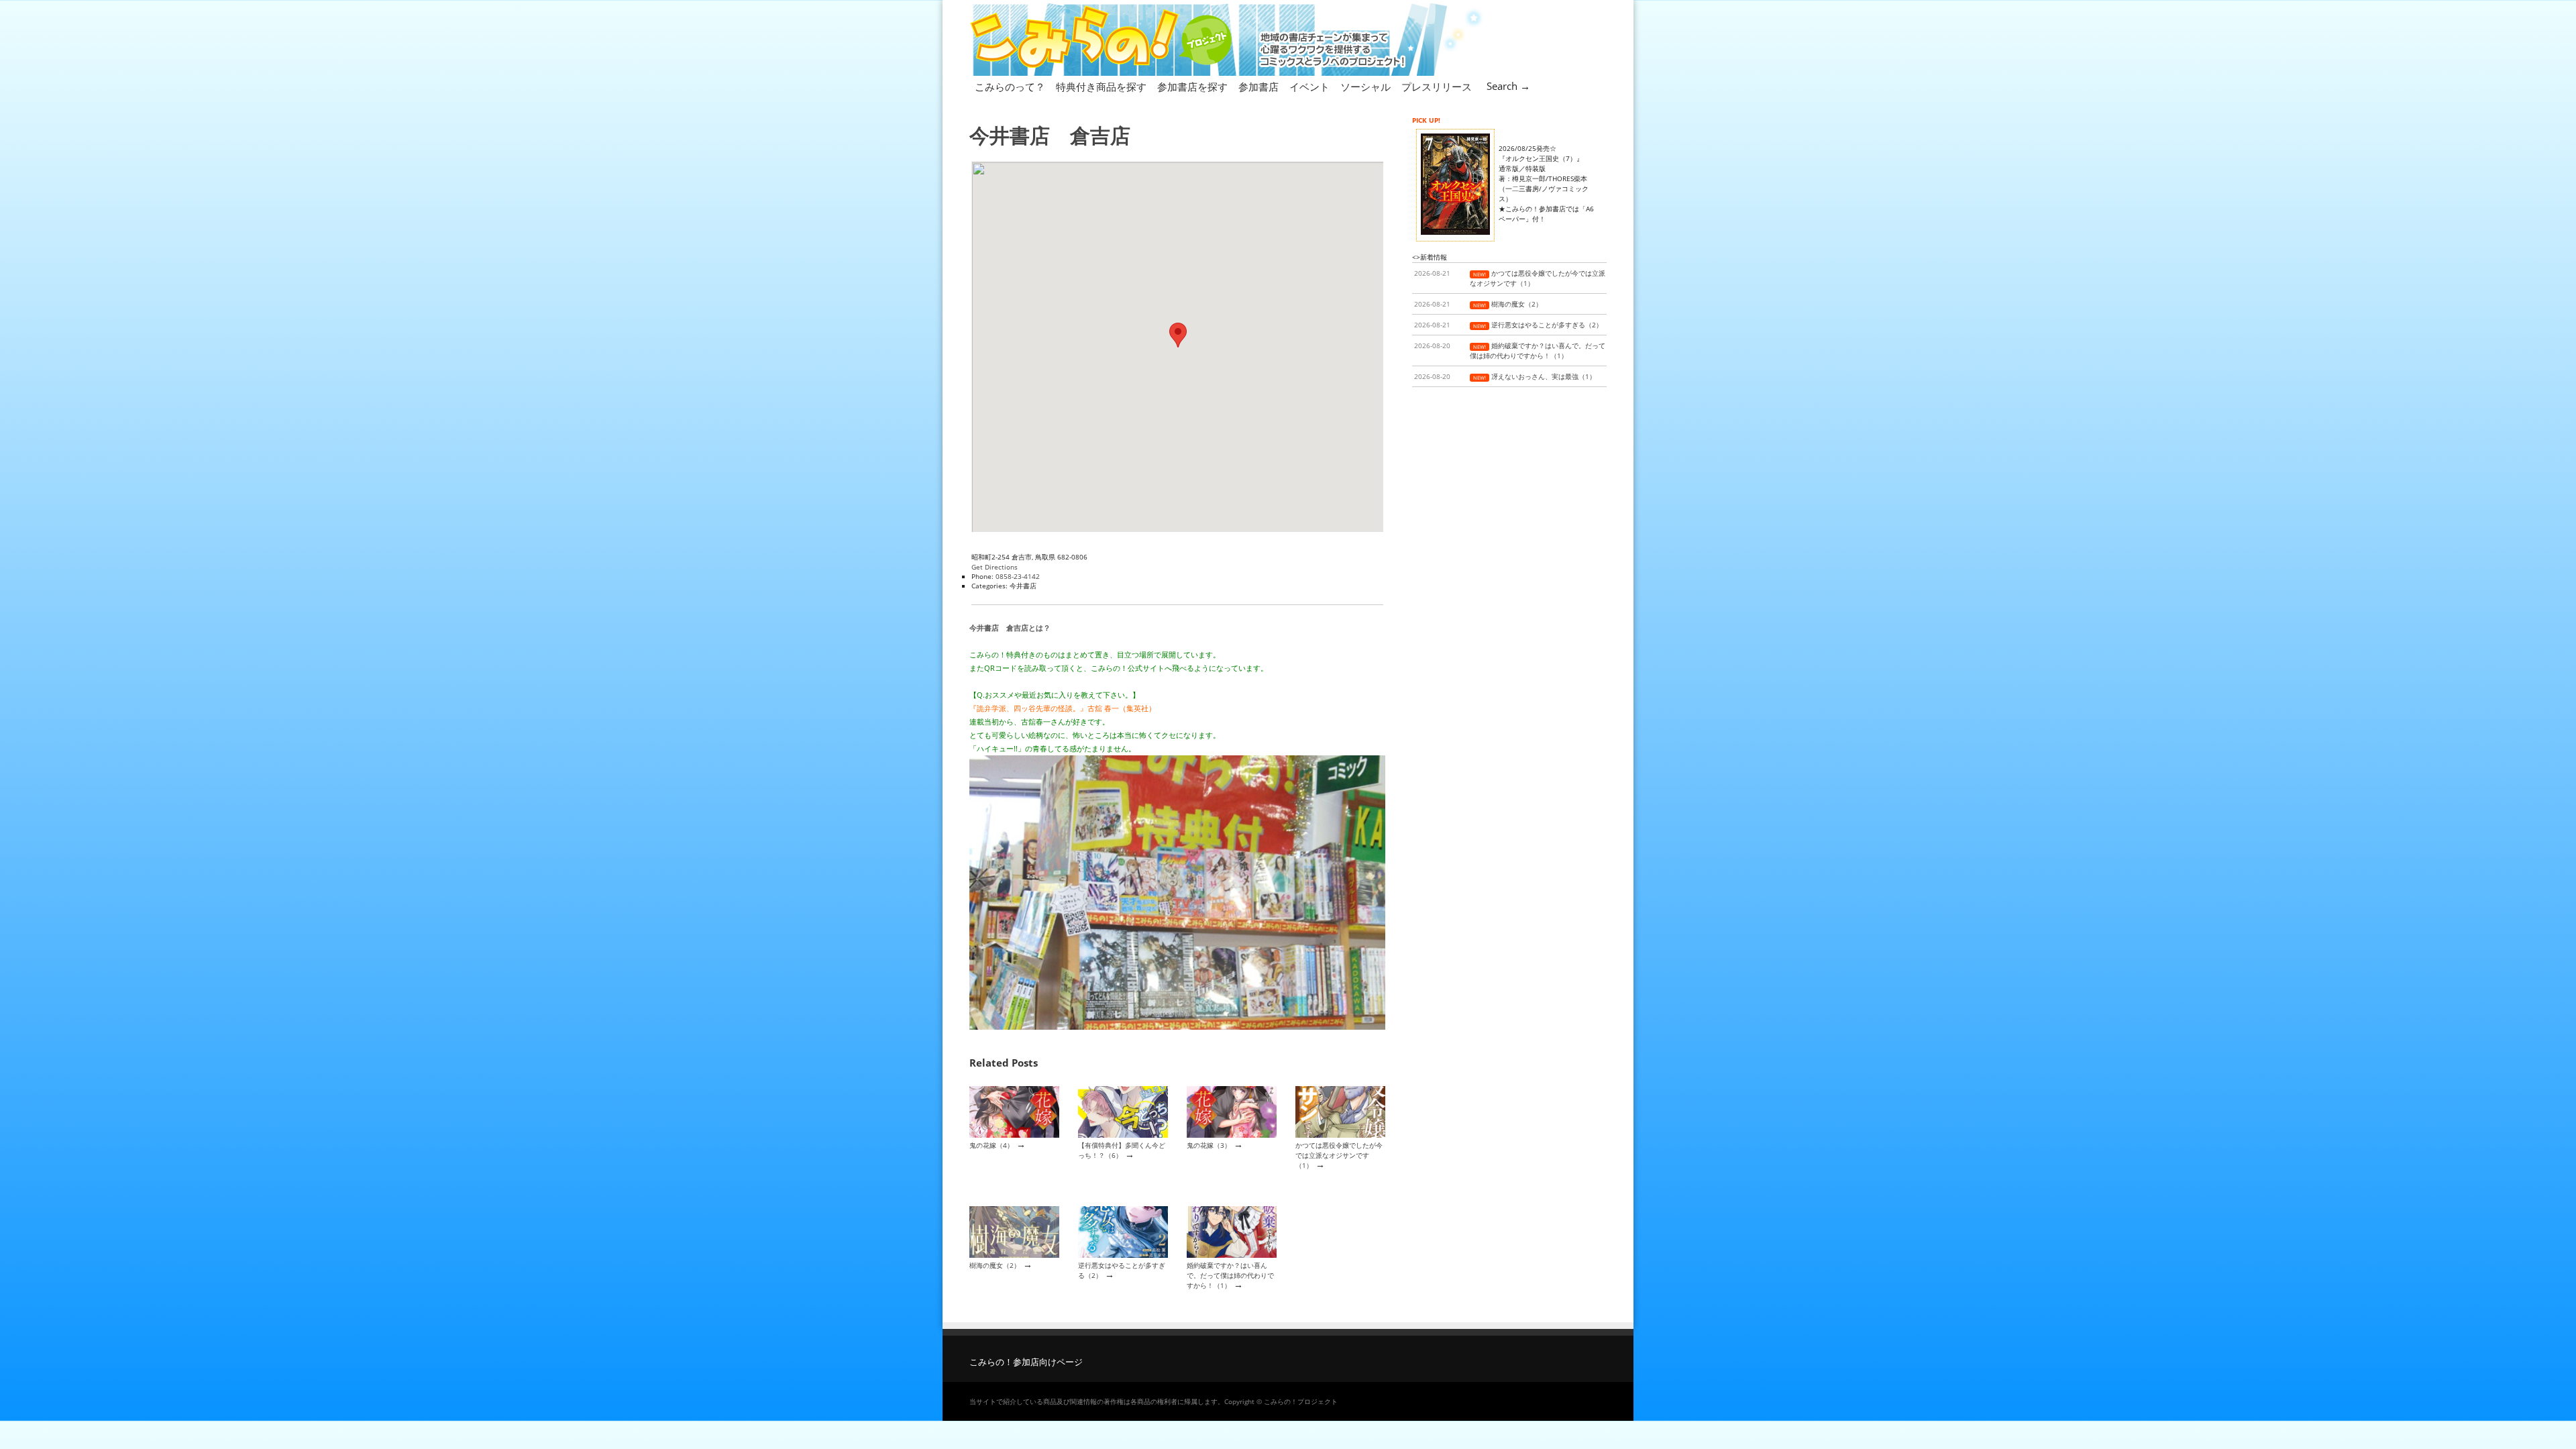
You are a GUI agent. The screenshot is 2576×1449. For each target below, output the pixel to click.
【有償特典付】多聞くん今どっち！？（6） (1122, 1150)
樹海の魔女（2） (995, 1265)
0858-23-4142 (1018, 576)
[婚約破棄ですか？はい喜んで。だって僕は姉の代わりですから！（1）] (1232, 1255)
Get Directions (995, 567)
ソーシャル (1365, 87)
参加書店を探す (1192, 87)
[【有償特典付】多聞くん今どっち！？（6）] (1123, 1135)
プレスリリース (1437, 87)
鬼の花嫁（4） (991, 1145)
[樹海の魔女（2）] (1014, 1255)
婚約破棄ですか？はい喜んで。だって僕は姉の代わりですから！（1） (1230, 1276)
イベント (1309, 87)
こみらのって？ (1010, 87)
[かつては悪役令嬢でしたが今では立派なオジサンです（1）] (1340, 1135)
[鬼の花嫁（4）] (1014, 1135)
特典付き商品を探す (1101, 87)
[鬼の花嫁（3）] (1232, 1135)
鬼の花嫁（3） (1209, 1145)
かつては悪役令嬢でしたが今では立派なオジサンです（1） (1339, 1156)
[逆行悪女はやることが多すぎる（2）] (1123, 1255)
